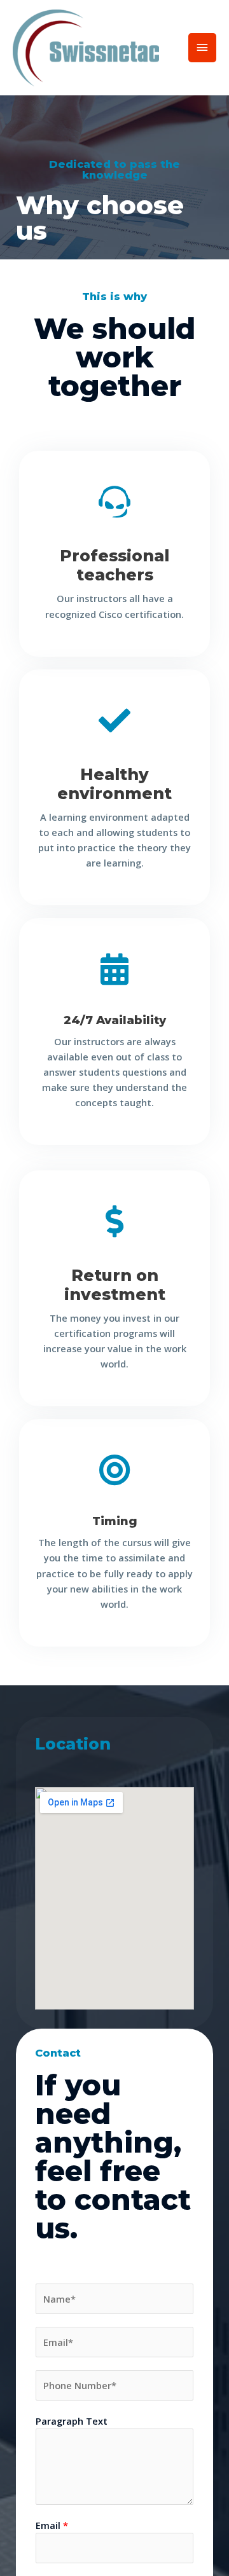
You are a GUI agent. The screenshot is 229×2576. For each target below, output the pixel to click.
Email (52, 2525)
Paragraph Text (72, 2421)
